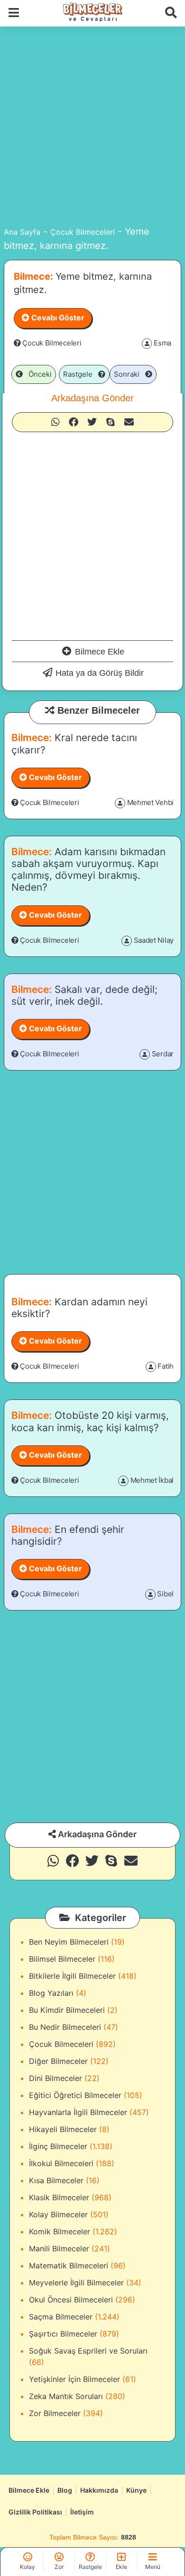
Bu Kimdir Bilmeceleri (67, 2010)
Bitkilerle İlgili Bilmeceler (72, 1976)
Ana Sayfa (22, 232)
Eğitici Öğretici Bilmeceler (75, 2095)
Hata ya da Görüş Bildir (100, 673)
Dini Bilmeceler (55, 2078)
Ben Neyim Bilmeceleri (69, 1942)
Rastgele (81, 374)
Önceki (37, 374)
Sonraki (129, 374)
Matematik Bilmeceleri (69, 2266)
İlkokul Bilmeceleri (61, 2163)
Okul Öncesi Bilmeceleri (71, 2300)
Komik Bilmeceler (60, 2231)
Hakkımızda (99, 2490)
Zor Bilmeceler (55, 2413)
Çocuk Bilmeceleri (83, 232)
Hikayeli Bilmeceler (63, 2129)
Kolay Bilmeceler (58, 2214)
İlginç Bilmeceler (58, 2146)
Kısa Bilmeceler (56, 2180)
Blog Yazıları (51, 1993)
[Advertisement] (92, 124)
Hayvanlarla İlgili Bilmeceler (78, 2112)
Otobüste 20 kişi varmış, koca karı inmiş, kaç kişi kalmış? (90, 1421)
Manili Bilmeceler (59, 2248)
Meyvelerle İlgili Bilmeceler (76, 2283)
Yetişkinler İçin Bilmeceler (74, 2379)
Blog (65, 2490)
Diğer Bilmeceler (58, 2061)
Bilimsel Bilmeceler (62, 1959)
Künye (136, 2490)
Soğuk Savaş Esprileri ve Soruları (88, 2351)
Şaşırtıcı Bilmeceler (63, 2334)
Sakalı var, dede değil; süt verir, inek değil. (84, 995)
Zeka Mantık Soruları (66, 2396)
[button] (56, 422)
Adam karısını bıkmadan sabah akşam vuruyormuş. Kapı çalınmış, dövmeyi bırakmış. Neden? (88, 870)
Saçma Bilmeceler (61, 2317)
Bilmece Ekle (100, 652)
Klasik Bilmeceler (59, 2197)
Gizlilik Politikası (35, 2512)
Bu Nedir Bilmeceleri (65, 2027)
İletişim (82, 2512)
